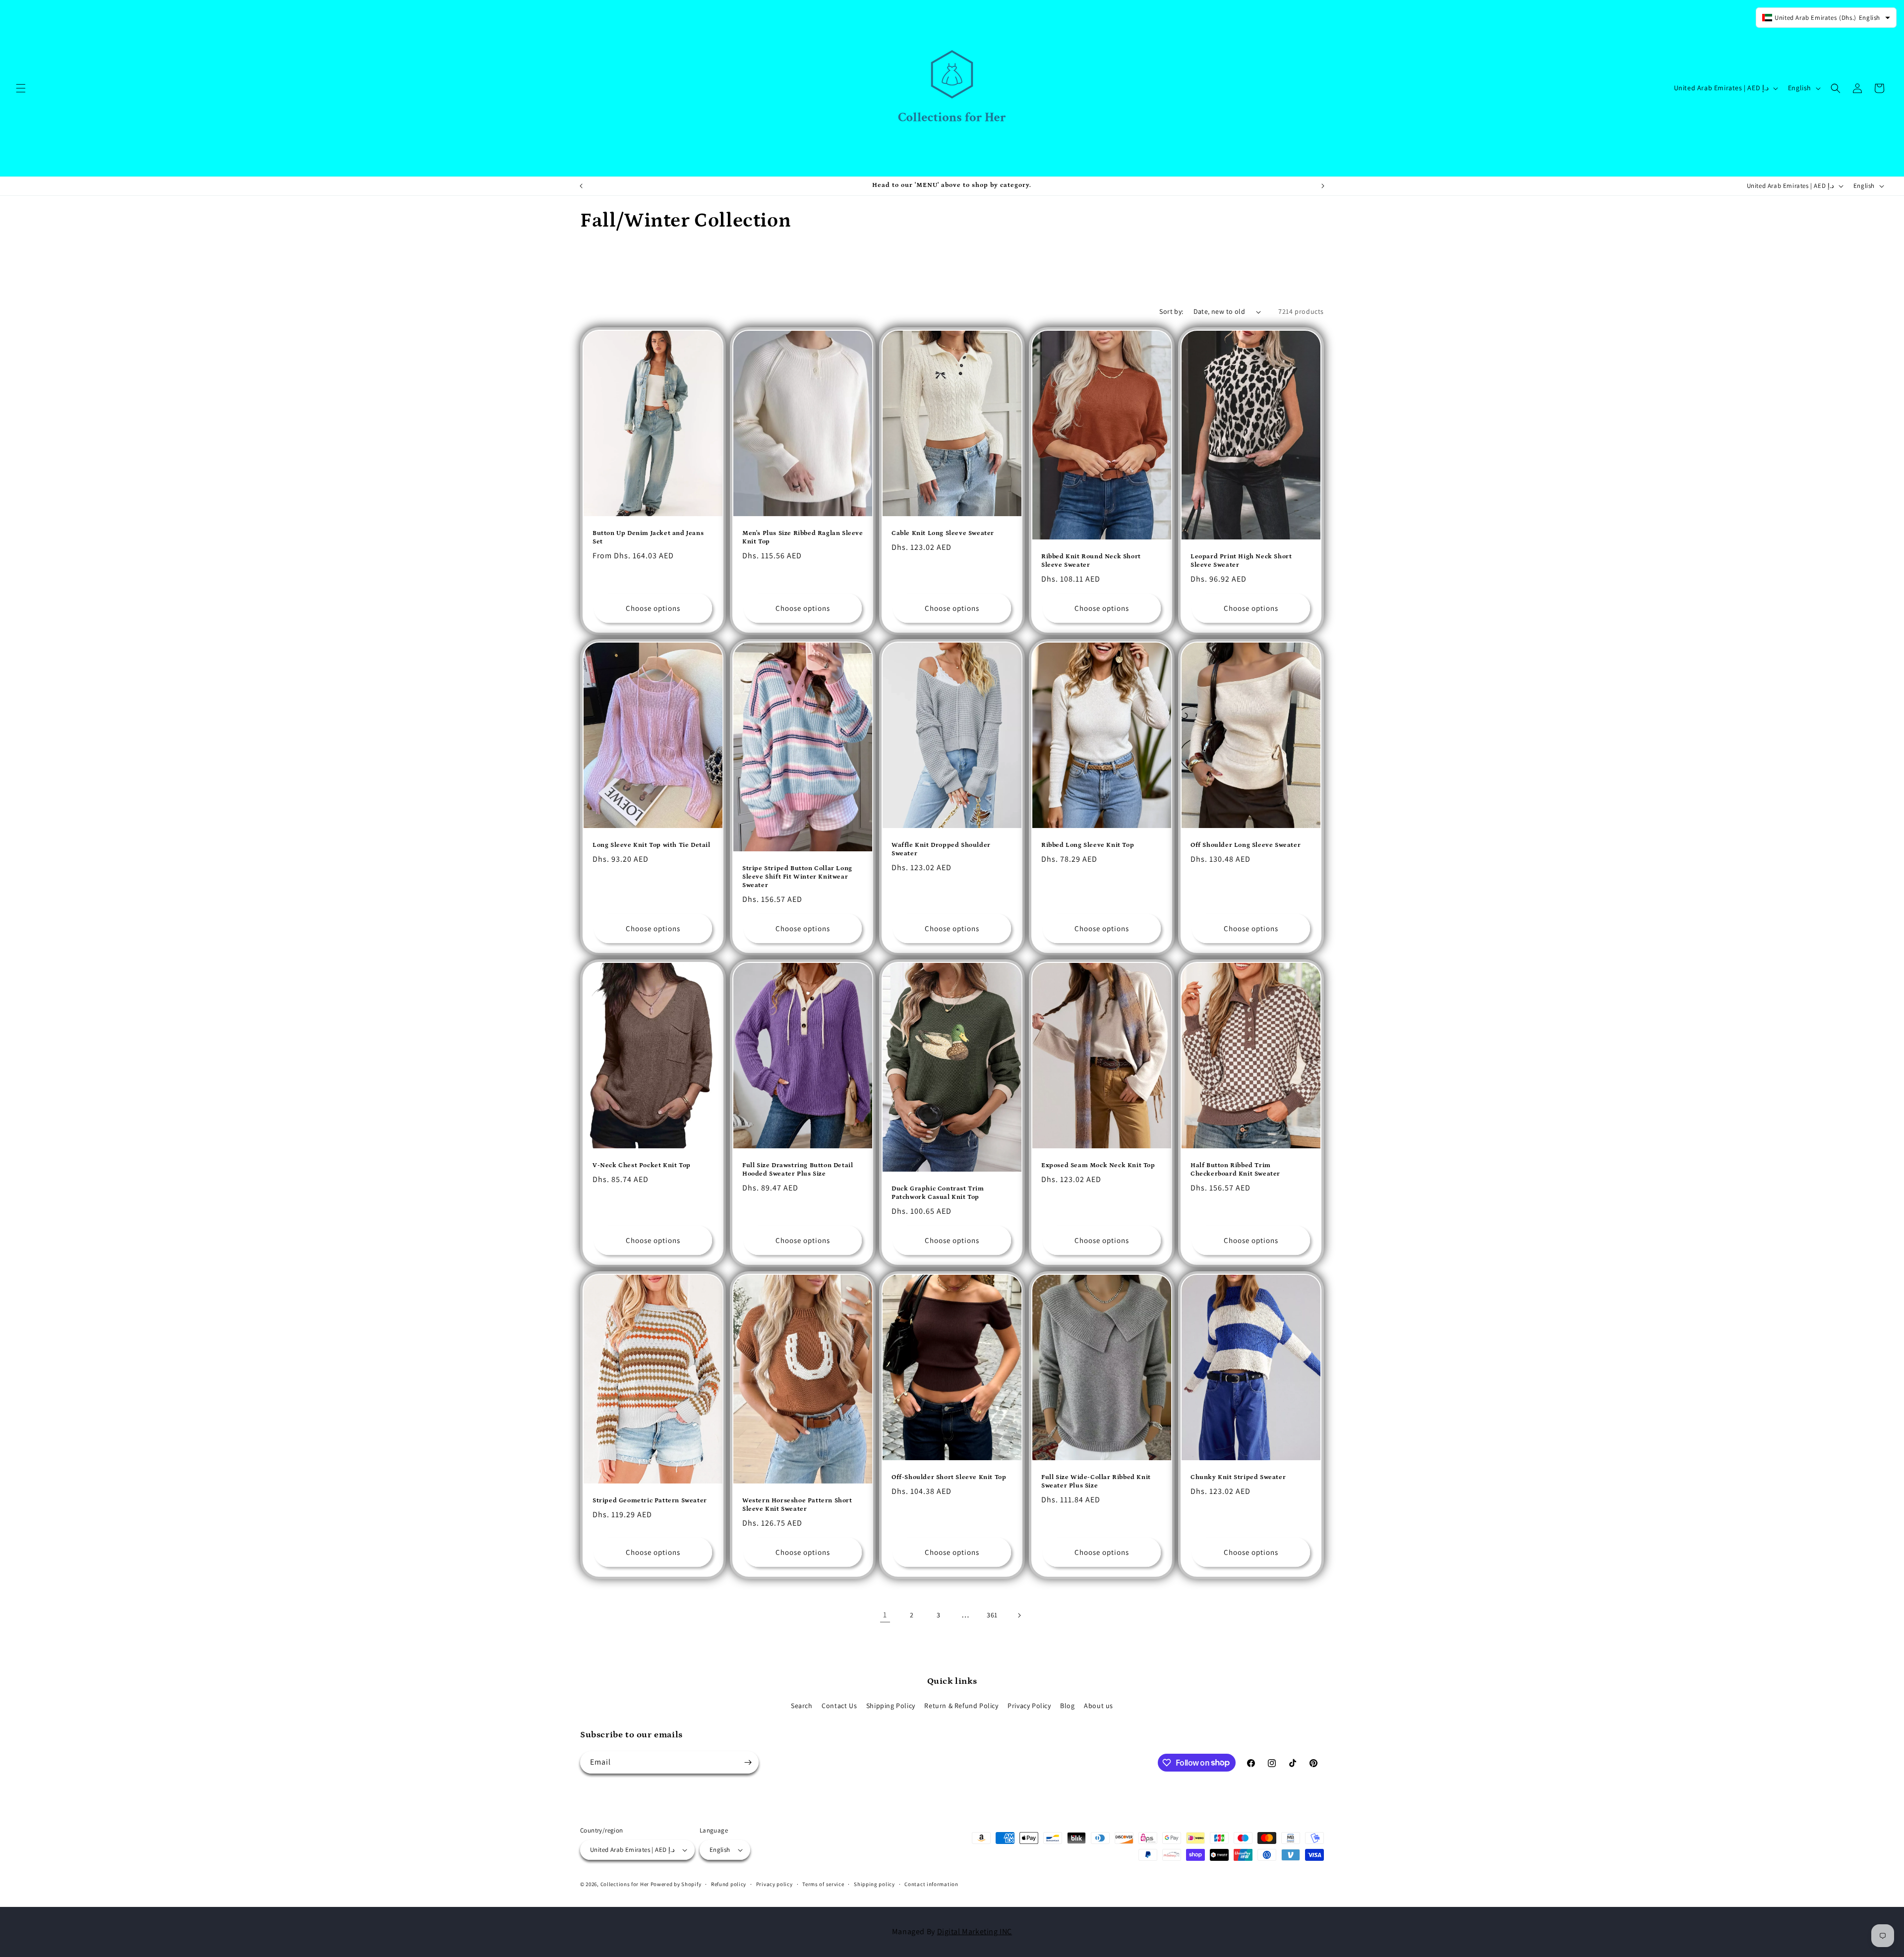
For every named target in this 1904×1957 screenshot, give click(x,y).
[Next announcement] (1323, 186)
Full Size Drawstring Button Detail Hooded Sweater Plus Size (798, 1170)
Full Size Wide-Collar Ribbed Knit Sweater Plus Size (1096, 1482)
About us (1099, 1706)
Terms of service (823, 1884)
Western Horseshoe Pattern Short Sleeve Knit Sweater (797, 1505)
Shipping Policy (891, 1706)
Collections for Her (625, 1884)
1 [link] (885, 1615)
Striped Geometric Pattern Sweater (650, 1501)
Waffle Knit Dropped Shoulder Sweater (941, 849)
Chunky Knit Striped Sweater (1238, 1478)
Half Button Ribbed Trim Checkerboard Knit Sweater (1235, 1170)
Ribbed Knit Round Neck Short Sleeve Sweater (1091, 561)
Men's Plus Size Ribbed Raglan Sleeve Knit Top (803, 537)
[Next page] (1019, 1615)
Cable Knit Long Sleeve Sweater (943, 533)
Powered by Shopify (676, 1884)
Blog (1067, 1706)
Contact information (931, 1884)
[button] (21, 88)
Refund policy (729, 1884)
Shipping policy (874, 1884)
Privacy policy (774, 1884)
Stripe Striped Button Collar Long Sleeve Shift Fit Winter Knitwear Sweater (797, 877)
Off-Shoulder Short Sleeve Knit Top (949, 1478)
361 (992, 1615)
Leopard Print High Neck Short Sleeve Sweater (1241, 561)
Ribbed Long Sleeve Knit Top (1088, 845)
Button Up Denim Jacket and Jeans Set (648, 537)
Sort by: (1171, 311)
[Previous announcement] (581, 186)
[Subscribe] (748, 1762)
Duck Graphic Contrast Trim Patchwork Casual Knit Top (938, 1193)
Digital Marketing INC (975, 1931)
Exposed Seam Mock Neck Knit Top (1098, 1165)
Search (802, 1706)
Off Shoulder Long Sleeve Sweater (1246, 845)
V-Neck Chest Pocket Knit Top (642, 1165)
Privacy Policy (1029, 1706)
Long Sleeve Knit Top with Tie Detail (652, 845)
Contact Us (839, 1706)
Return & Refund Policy (961, 1706)
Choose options (653, 608)
